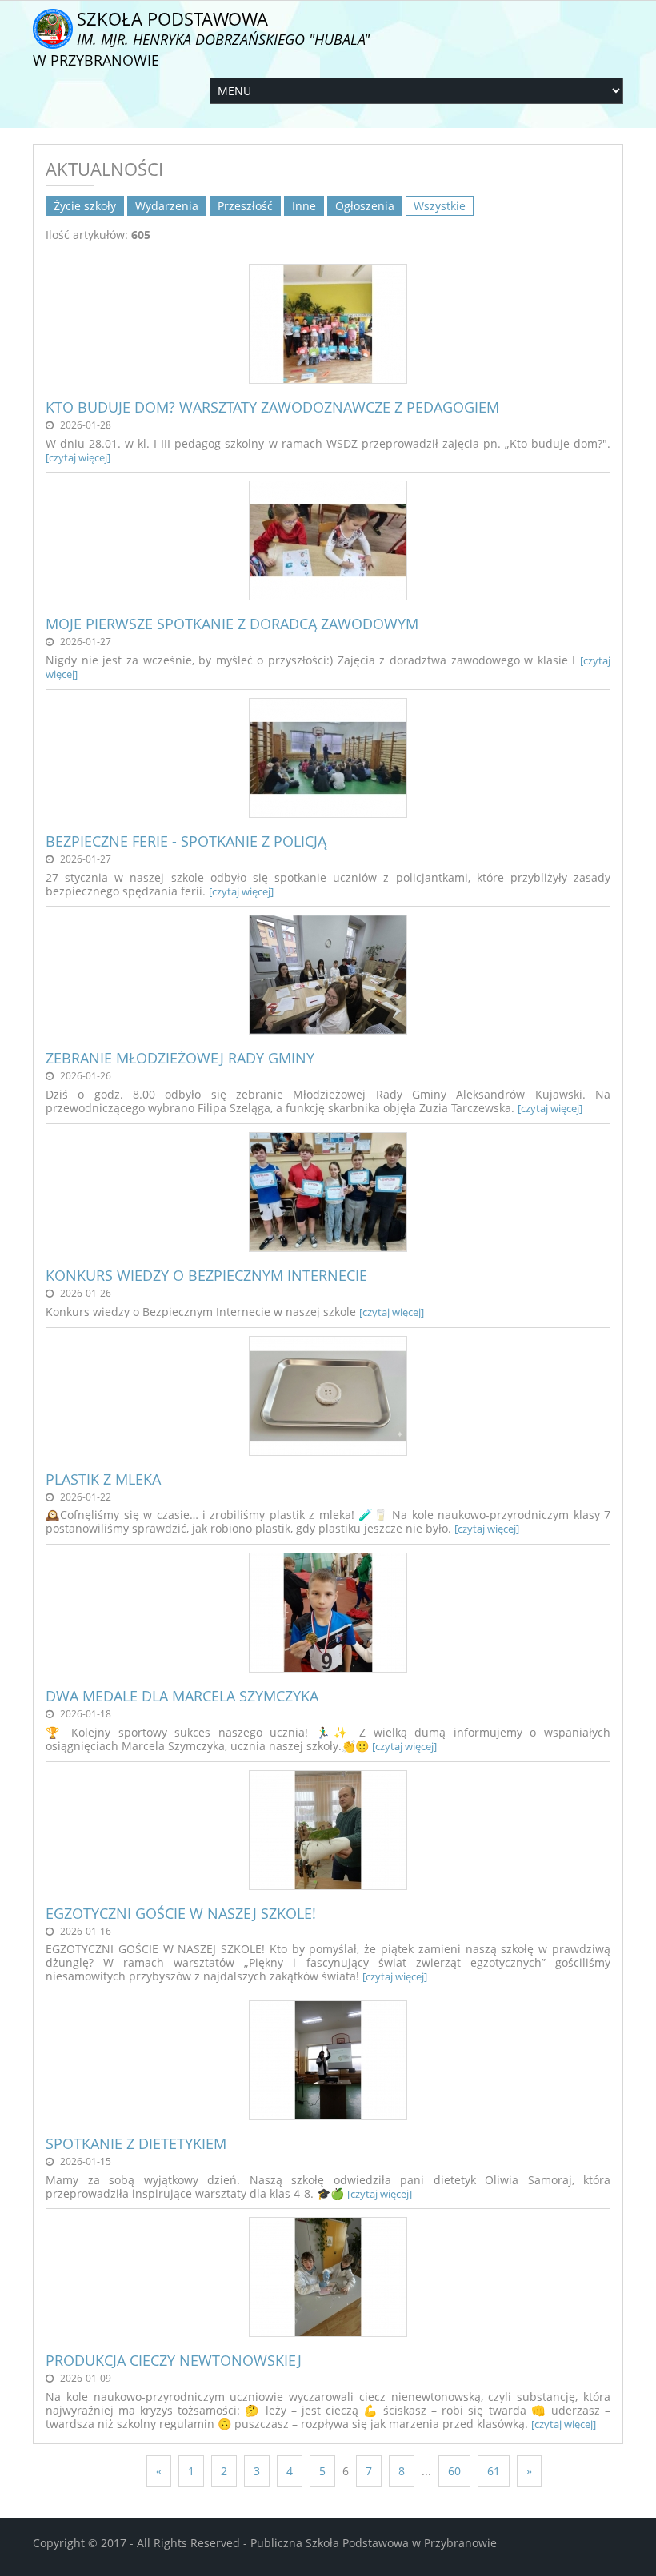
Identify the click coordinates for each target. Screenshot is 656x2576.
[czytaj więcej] (78, 457)
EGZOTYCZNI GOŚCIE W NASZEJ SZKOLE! (181, 1913)
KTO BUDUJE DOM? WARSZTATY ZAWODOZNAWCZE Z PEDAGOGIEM (272, 407)
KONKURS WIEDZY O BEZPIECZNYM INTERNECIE (206, 1275)
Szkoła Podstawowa (201, 38)
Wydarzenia (167, 206)
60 (454, 2471)
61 (494, 2471)
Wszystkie (440, 206)
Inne (304, 206)
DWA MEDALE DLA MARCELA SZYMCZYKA (182, 1696)
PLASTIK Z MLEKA (103, 1479)
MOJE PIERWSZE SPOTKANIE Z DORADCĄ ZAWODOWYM (232, 624)
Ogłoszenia (365, 206)
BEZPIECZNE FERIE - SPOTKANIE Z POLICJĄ (186, 841)
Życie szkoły (85, 206)
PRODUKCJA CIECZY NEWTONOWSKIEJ (174, 2360)
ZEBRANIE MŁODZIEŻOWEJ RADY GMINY (180, 1058)
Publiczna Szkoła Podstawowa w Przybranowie (374, 2543)
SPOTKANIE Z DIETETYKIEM (136, 2143)
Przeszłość (245, 206)
